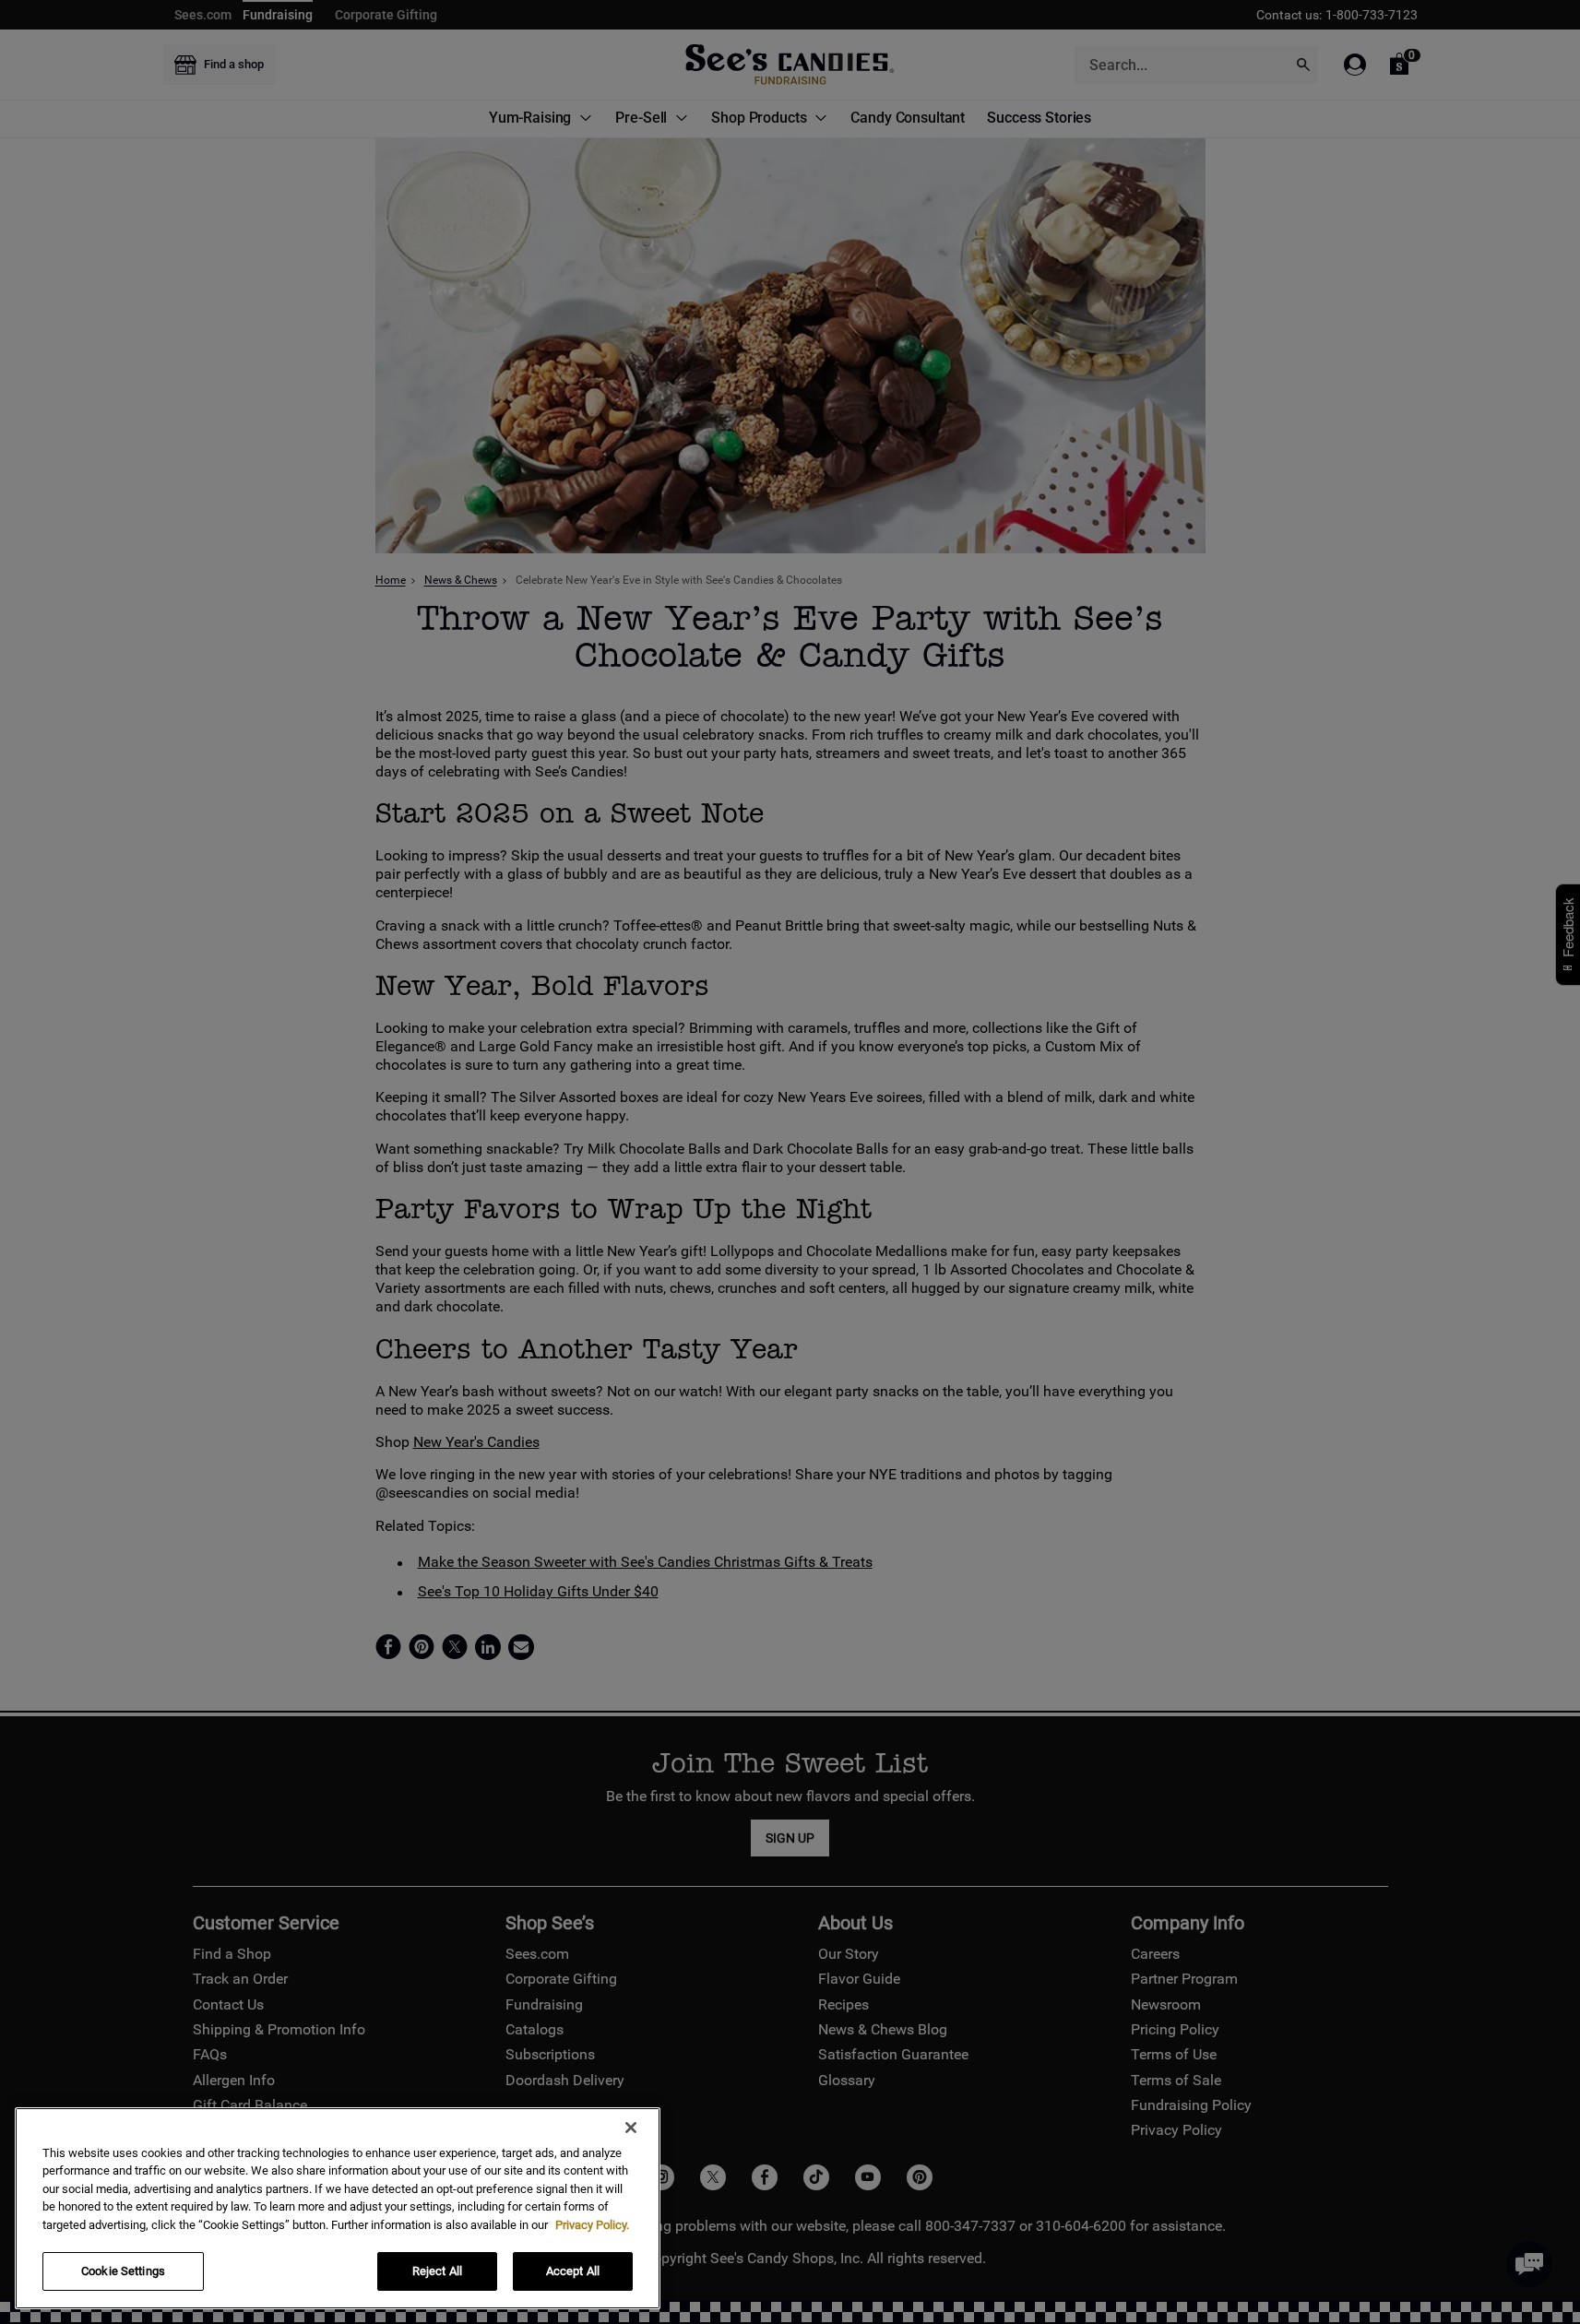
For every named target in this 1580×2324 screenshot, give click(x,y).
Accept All (573, 2271)
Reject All (437, 2271)
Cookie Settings (123, 2271)
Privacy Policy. (592, 2225)
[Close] (631, 2128)
